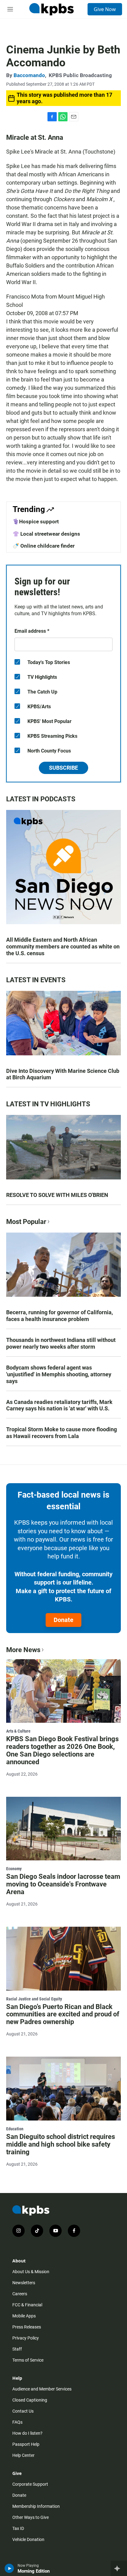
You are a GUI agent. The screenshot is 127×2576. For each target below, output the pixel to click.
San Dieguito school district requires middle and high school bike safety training (61, 2144)
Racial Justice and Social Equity (34, 1999)
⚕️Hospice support (36, 522)
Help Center (23, 2455)
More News (23, 1650)
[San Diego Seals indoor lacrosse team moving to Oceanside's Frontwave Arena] (63, 1829)
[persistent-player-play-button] (9, 2568)
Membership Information (36, 2506)
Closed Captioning (30, 2400)
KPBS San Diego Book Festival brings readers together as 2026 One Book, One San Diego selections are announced (62, 1750)
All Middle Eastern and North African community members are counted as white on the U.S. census (63, 946)
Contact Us (23, 2411)
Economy (14, 1869)
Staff (17, 2349)
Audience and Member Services (42, 2389)
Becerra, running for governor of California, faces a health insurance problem (59, 1316)
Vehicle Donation (28, 2539)
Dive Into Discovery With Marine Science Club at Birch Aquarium (63, 1074)
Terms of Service (28, 2360)
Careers (20, 2294)
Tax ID (18, 2528)
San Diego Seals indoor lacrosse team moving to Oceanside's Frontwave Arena (63, 1884)
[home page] (51, 9)
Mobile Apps (24, 2316)
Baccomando (29, 75)
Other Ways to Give (31, 2517)
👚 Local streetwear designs (46, 534)
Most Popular (26, 1222)
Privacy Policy (26, 2338)
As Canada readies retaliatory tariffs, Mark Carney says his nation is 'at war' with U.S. (59, 1405)
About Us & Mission (31, 2272)
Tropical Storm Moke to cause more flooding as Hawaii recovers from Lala (61, 1433)
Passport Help (26, 2444)
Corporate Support (30, 2484)
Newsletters (24, 2283)
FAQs (17, 2422)
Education (15, 2129)
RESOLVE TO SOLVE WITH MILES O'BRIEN (57, 1195)
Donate (63, 1620)
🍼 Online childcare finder (44, 546)
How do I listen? (27, 2433)
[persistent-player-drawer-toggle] (119, 2568)
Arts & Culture (18, 1731)
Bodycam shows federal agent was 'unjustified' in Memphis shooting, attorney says (59, 1374)
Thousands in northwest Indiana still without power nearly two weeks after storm (61, 1343)
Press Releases (27, 2327)
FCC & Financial (27, 2305)
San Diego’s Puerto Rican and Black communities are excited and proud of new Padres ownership (63, 2014)
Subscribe (63, 768)
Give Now (105, 9)
